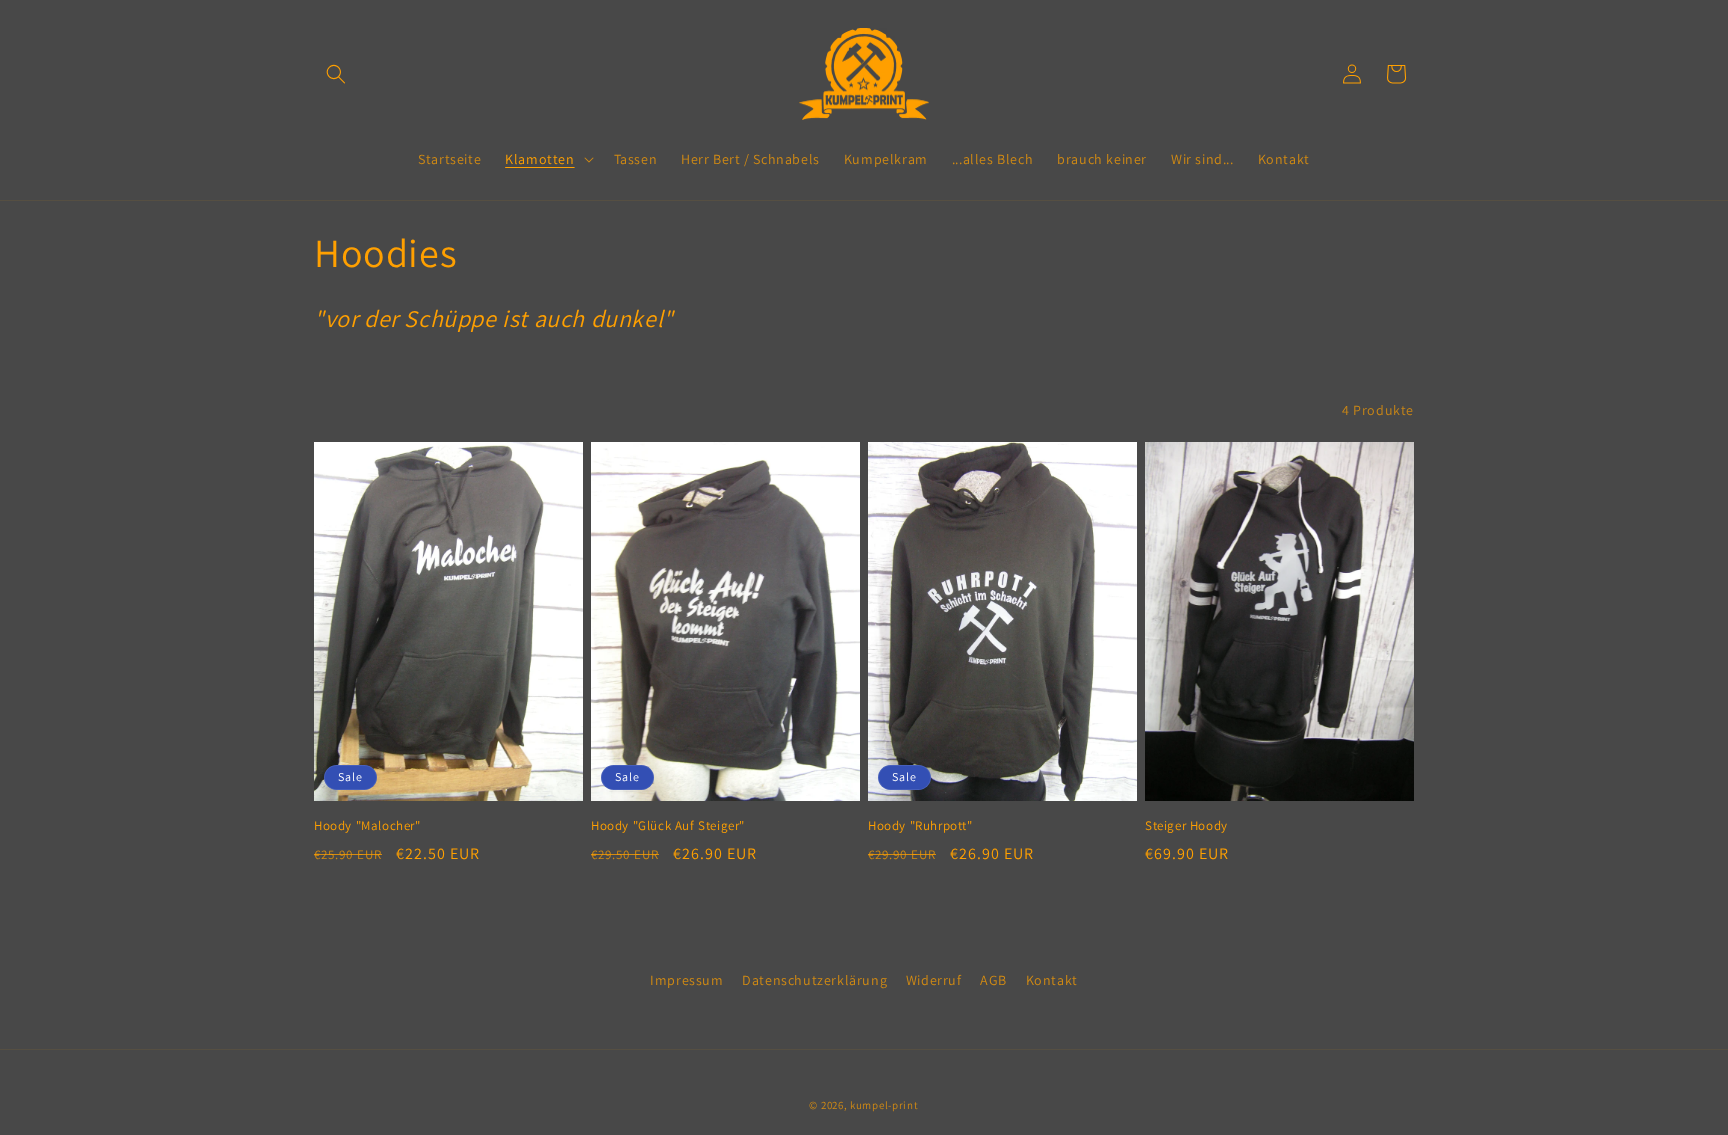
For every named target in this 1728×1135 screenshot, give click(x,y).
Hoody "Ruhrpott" (920, 826)
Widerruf (934, 980)
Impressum (686, 980)
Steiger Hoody (1186, 826)
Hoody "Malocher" (367, 826)
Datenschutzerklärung (814, 980)
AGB (993, 980)
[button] (336, 74)
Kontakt (1052, 980)
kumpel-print (884, 1105)
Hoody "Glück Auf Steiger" (668, 826)
